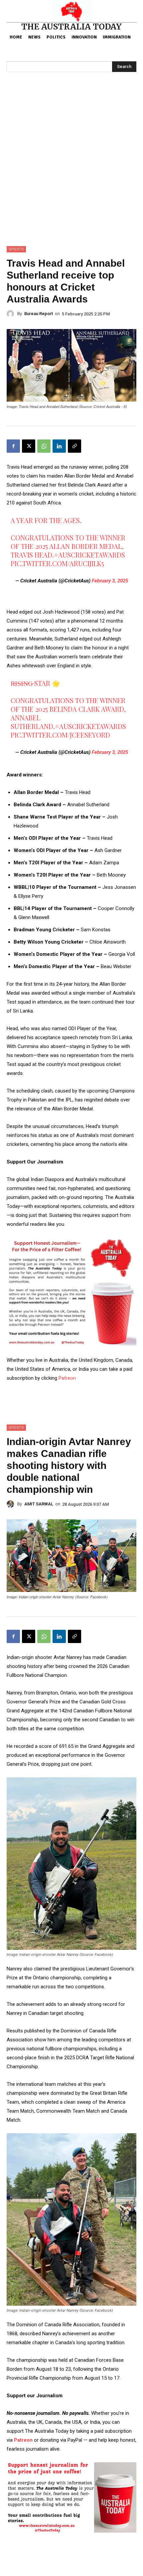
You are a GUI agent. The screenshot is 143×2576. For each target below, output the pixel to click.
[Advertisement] (71, 171)
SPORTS (16, 249)
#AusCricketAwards (89, 555)
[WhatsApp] (44, 446)
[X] (29, 446)
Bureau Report (39, 314)
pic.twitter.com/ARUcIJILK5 (57, 563)
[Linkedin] (59, 446)
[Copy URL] (74, 446)
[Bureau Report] (12, 314)
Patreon (67, 1378)
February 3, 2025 (110, 581)
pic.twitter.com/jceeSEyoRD (60, 735)
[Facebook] (13, 446)
